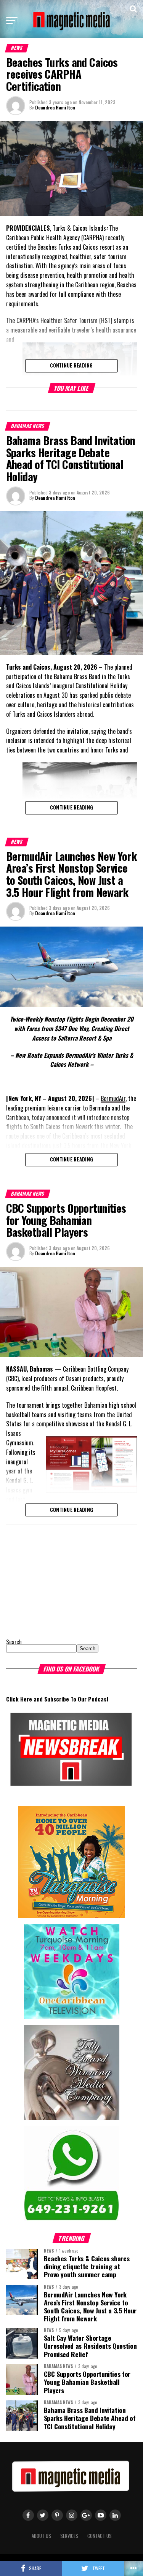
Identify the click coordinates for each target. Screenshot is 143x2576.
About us (41, 2536)
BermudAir (113, 1098)
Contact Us (100, 2536)
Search (14, 1642)
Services (69, 2536)
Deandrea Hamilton (55, 107)
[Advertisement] (54, 1580)
